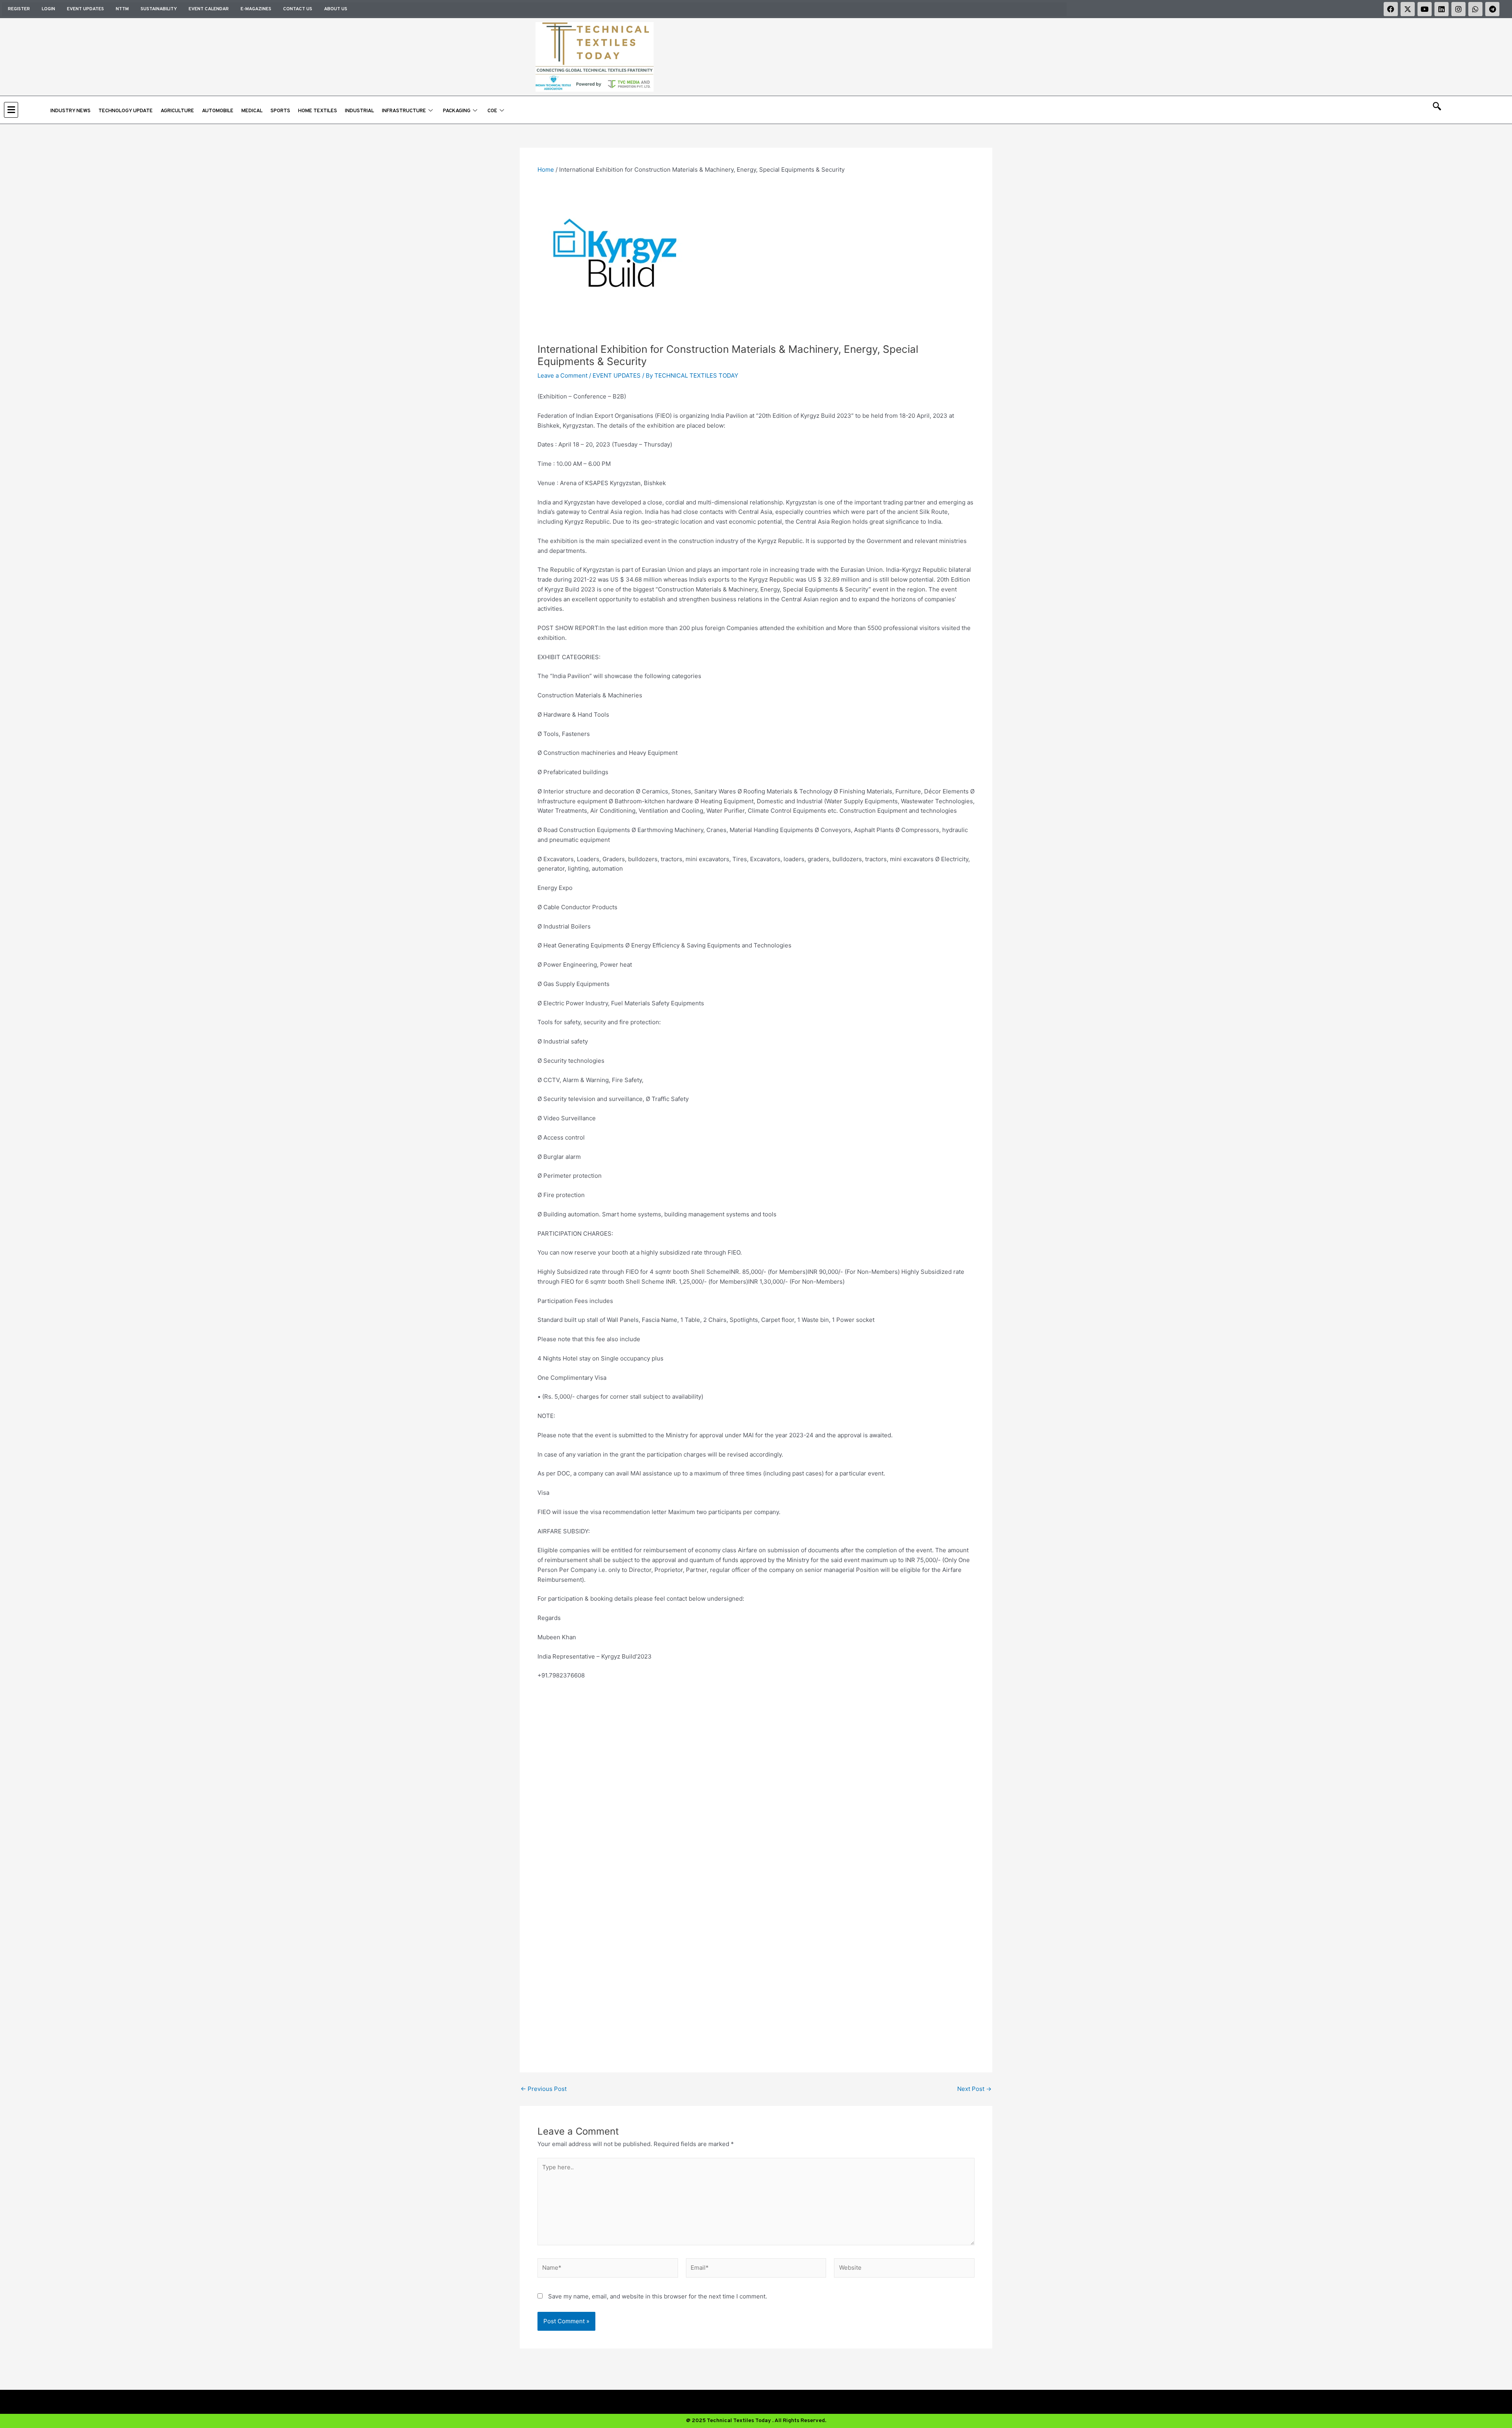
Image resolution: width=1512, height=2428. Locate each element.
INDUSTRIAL (359, 111)
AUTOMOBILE (218, 111)
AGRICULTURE (177, 111)
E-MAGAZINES (256, 9)
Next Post (974, 2089)
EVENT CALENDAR (209, 9)
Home (546, 170)
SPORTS (280, 111)
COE (492, 111)
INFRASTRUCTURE (404, 111)
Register (19, 9)
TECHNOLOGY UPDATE (126, 111)
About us (336, 9)
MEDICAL (252, 111)
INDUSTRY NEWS (70, 111)
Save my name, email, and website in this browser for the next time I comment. (658, 2296)
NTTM (122, 9)
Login (48, 9)
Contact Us (298, 9)
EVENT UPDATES (85, 9)
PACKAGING (457, 111)
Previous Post (544, 2089)
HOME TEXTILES (318, 111)
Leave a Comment (562, 375)
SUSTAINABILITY (159, 9)
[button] (25, 110)
